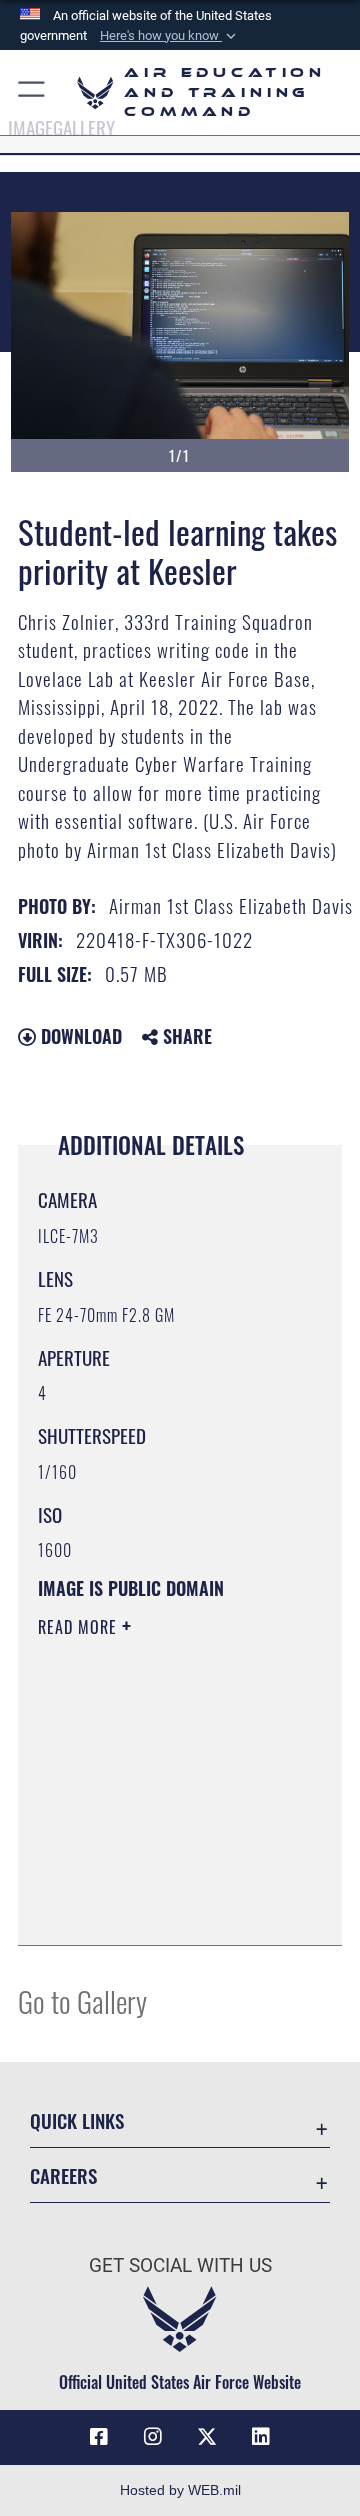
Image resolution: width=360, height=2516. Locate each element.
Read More (80, 1627)
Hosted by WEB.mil (180, 2490)
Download (79, 1036)
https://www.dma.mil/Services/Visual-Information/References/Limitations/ (159, 1908)
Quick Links (77, 2120)
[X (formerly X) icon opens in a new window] (207, 2437)
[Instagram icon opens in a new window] (153, 2437)
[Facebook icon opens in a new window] (99, 2437)
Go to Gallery (82, 2000)
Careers (63, 2175)
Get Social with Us (180, 2265)
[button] (170, 36)
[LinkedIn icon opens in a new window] (261, 2437)
